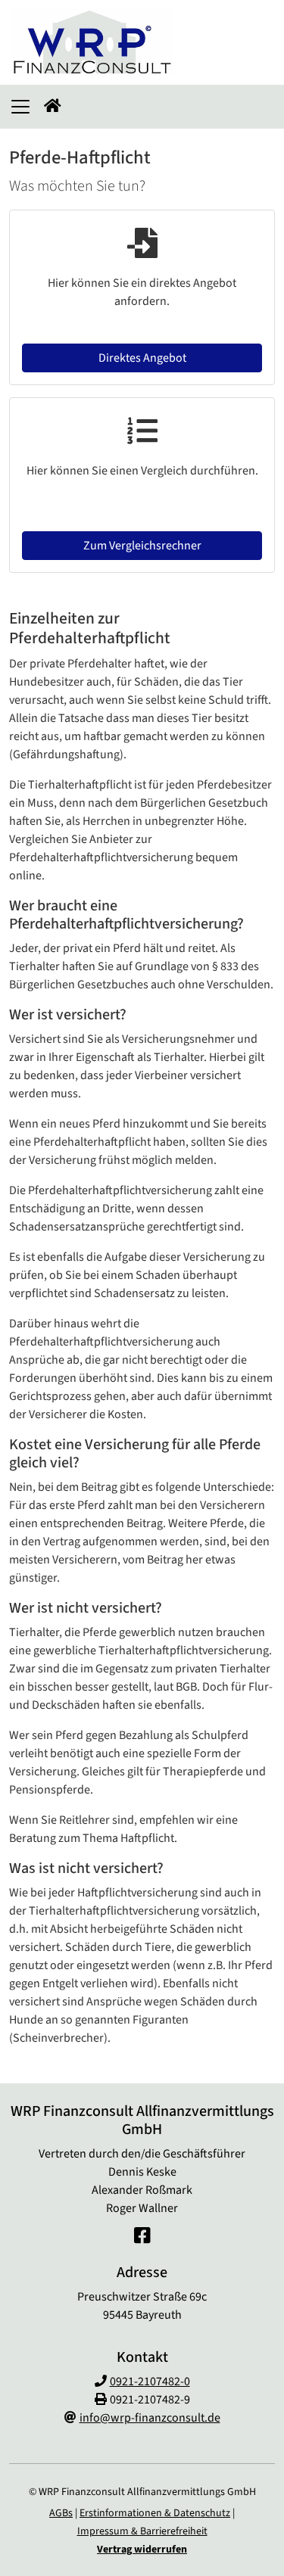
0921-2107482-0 (150, 2382)
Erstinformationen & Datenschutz (155, 2513)
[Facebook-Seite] (142, 2237)
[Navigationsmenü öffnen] (20, 107)
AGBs (61, 2513)
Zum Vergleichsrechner (142, 546)
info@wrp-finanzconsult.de (150, 2418)
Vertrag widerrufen (142, 2550)
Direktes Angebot (142, 358)
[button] (53, 107)
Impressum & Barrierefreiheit (142, 2531)
